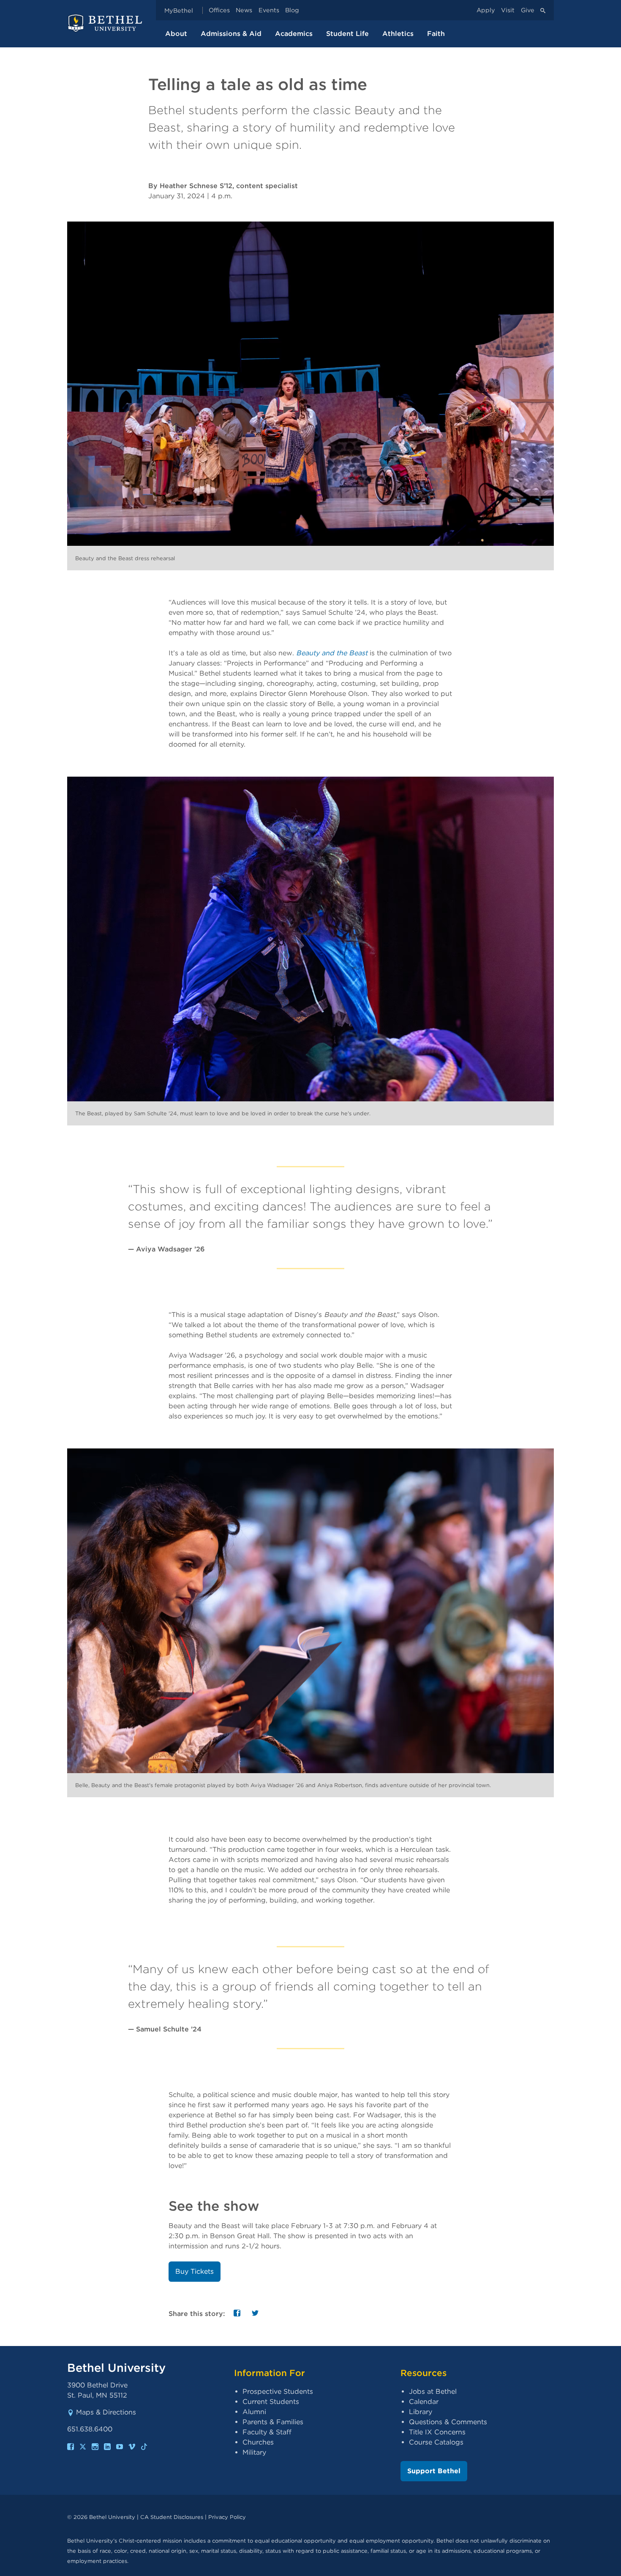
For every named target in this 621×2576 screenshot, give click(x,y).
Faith (436, 34)
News (244, 10)
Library (421, 2412)
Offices (219, 10)
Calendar (424, 2402)
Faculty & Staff (267, 2432)
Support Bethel (434, 2471)
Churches (258, 2442)
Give (528, 10)
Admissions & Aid (231, 34)
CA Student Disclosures (172, 2517)
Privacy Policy (227, 2517)
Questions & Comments (448, 2422)
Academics (294, 34)
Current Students (271, 2402)
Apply (486, 10)
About (176, 34)
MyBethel (179, 10)
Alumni (254, 2412)
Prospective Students (278, 2391)
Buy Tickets (195, 2271)
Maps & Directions (106, 2412)
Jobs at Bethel (433, 2391)
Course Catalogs (436, 2442)
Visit (508, 10)
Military (254, 2452)
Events (269, 10)
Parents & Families (273, 2422)
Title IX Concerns (437, 2432)
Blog (292, 10)
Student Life (347, 34)
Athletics (398, 34)
